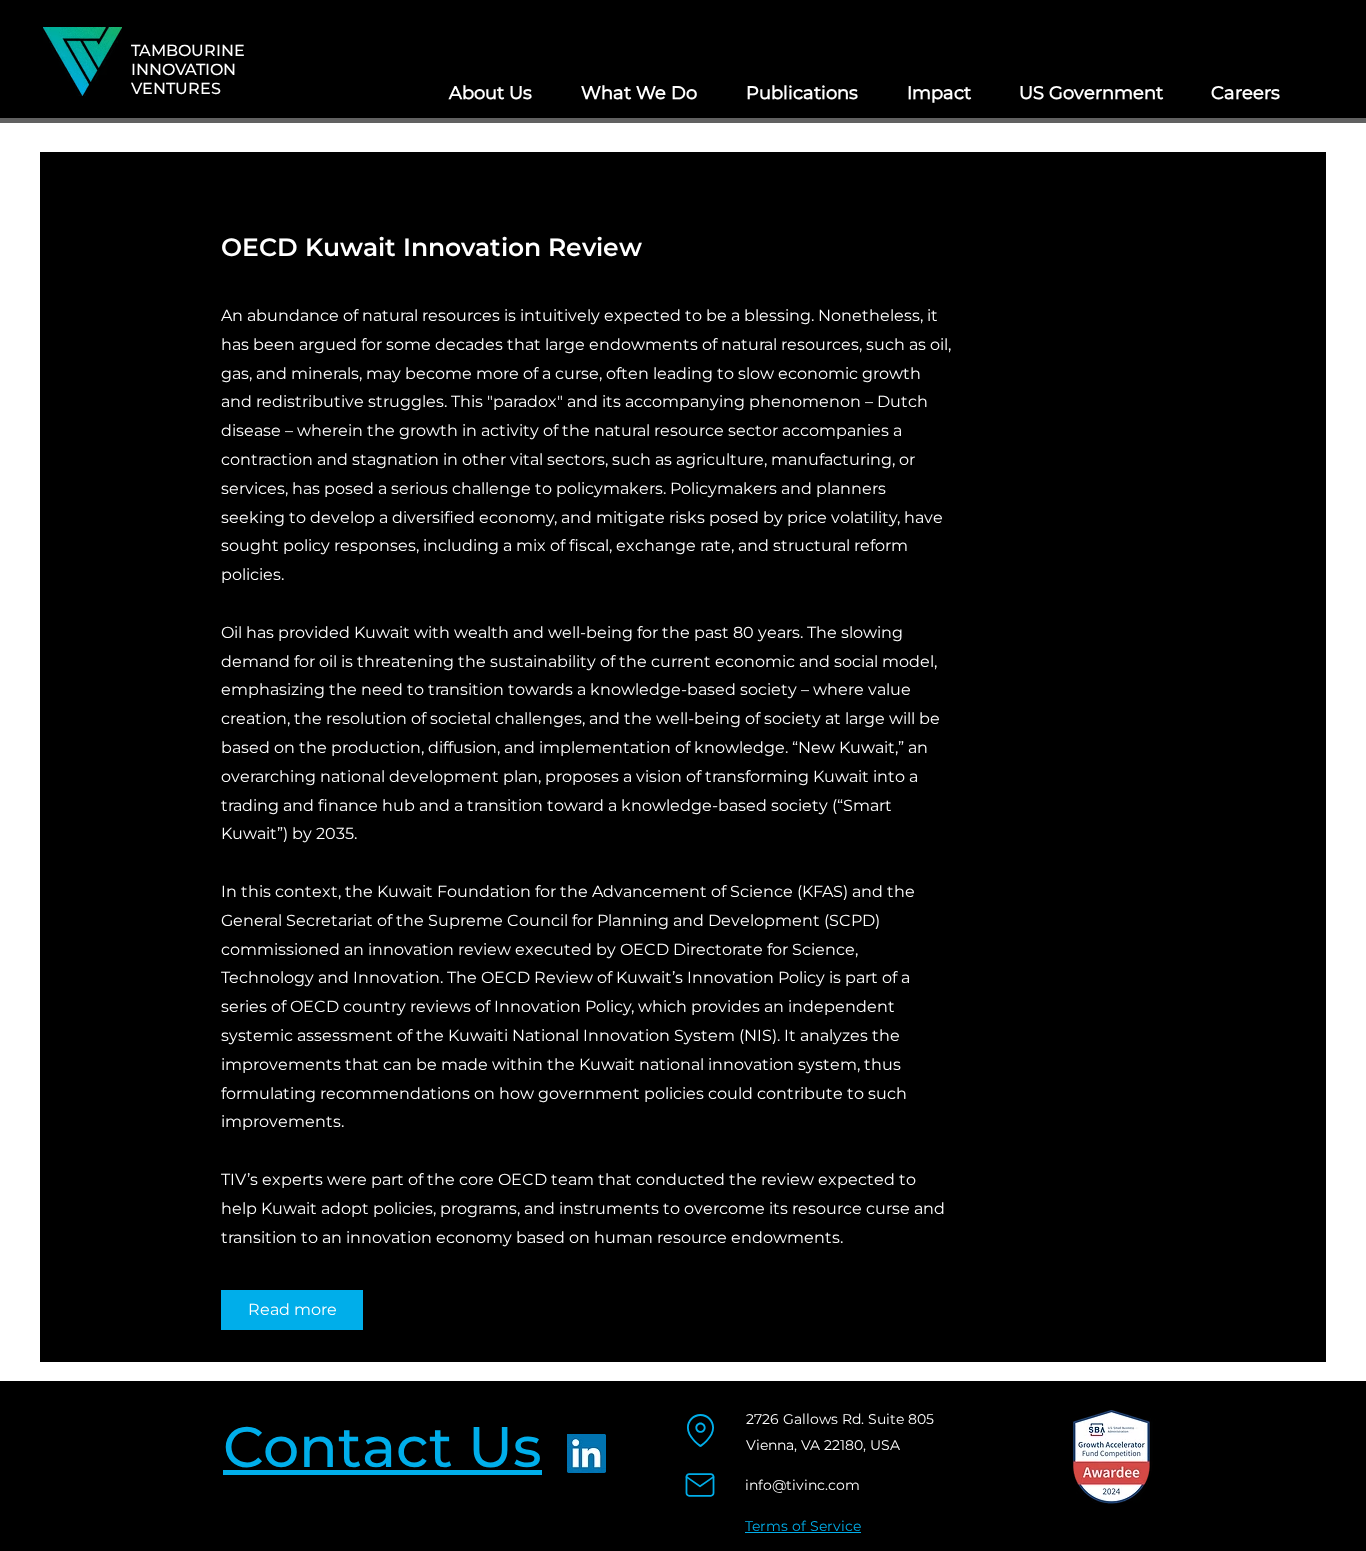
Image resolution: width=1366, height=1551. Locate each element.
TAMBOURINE (188, 50)
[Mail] (699, 1485)
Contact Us (382, 1446)
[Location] (700, 1430)
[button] (490, 93)
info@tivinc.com (802, 1485)
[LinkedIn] (586, 1453)
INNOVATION (183, 69)
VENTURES (176, 88)
